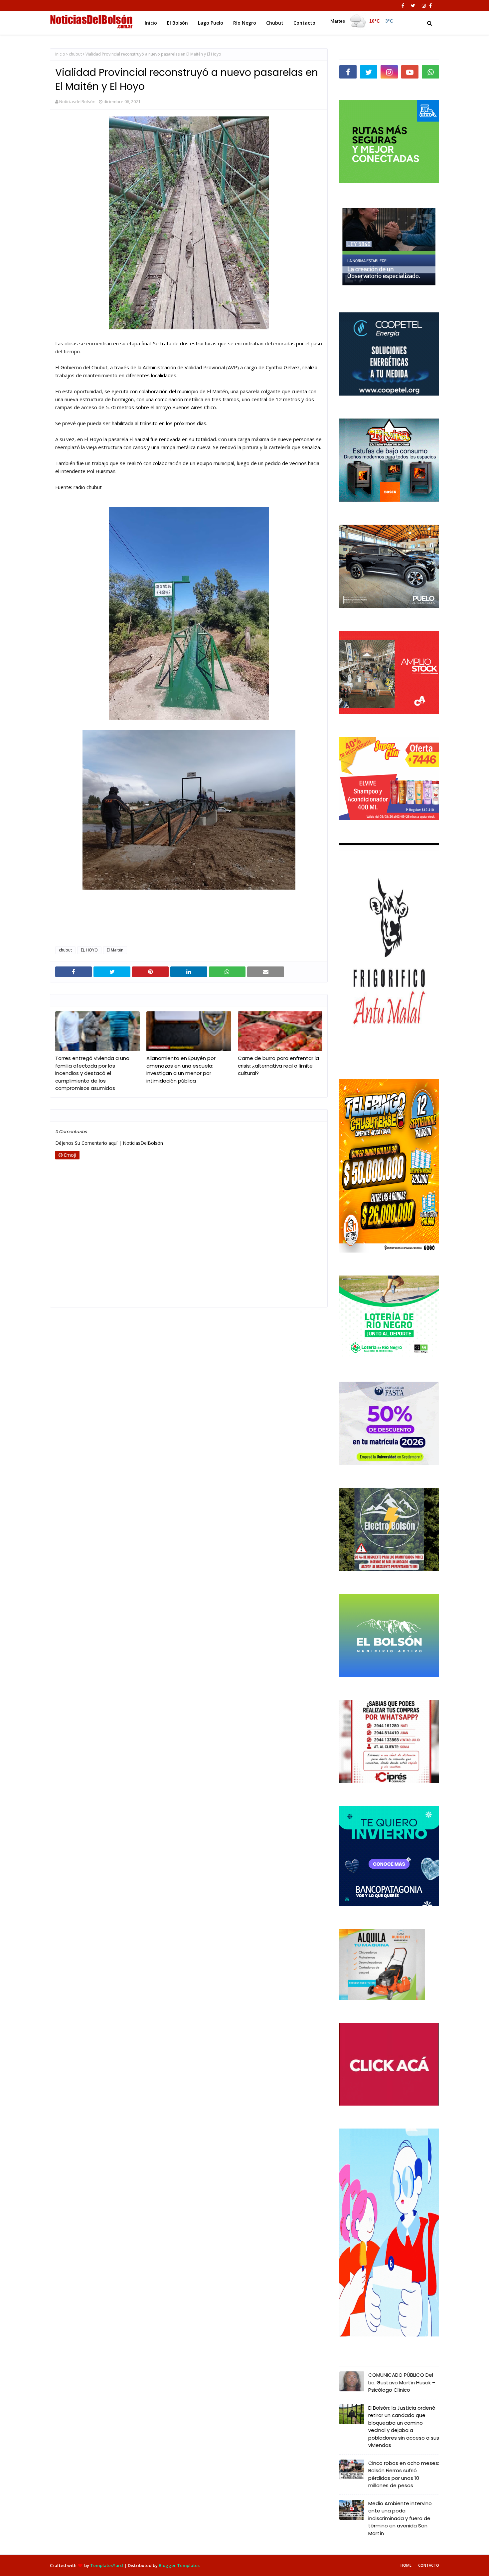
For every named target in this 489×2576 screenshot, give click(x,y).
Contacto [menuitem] (304, 23)
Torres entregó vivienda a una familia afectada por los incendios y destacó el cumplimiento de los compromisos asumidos (92, 1073)
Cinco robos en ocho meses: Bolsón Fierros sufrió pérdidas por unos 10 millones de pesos (404, 2474)
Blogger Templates (179, 2565)
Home (406, 2565)
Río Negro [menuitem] (245, 23)
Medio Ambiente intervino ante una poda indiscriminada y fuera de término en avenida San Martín (400, 2518)
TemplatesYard (107, 2565)
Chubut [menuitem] (275, 23)
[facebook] (403, 6)
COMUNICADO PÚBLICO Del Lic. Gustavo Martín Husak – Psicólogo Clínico (402, 2382)
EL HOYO (89, 950)
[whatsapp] (430, 72)
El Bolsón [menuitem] (177, 23)
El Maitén (115, 950)
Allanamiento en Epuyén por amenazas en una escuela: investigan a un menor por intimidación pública (181, 1069)
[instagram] (424, 6)
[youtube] (410, 72)
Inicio (60, 54)
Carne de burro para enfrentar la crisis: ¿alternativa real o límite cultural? (278, 1066)
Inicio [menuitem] (151, 23)
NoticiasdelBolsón (77, 101)
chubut (75, 54)
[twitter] (413, 6)
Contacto (429, 2565)
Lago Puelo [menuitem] (211, 23)
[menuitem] (361, 21)
